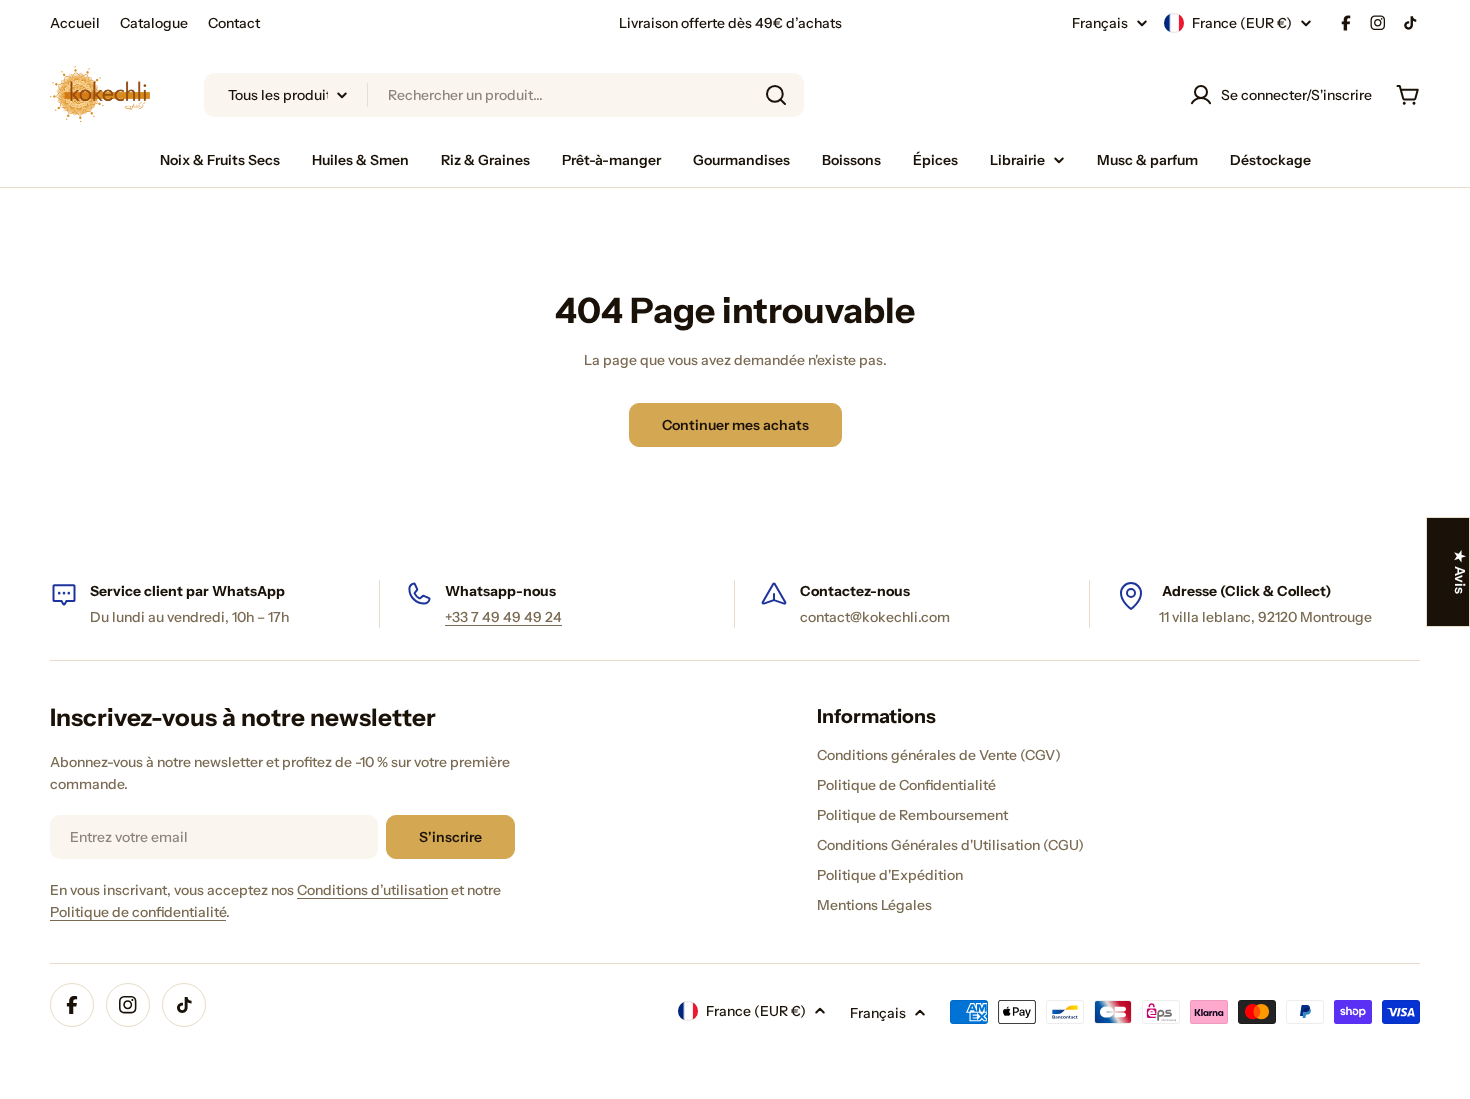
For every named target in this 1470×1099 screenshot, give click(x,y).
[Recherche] (776, 95)
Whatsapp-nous (500, 591)
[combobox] (504, 95)
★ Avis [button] (1460, 572)
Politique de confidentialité (138, 912)
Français (1100, 23)
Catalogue (154, 23)
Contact (234, 23)
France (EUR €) (1242, 23)
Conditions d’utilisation (372, 890)
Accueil (75, 23)
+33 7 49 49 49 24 (503, 617)
